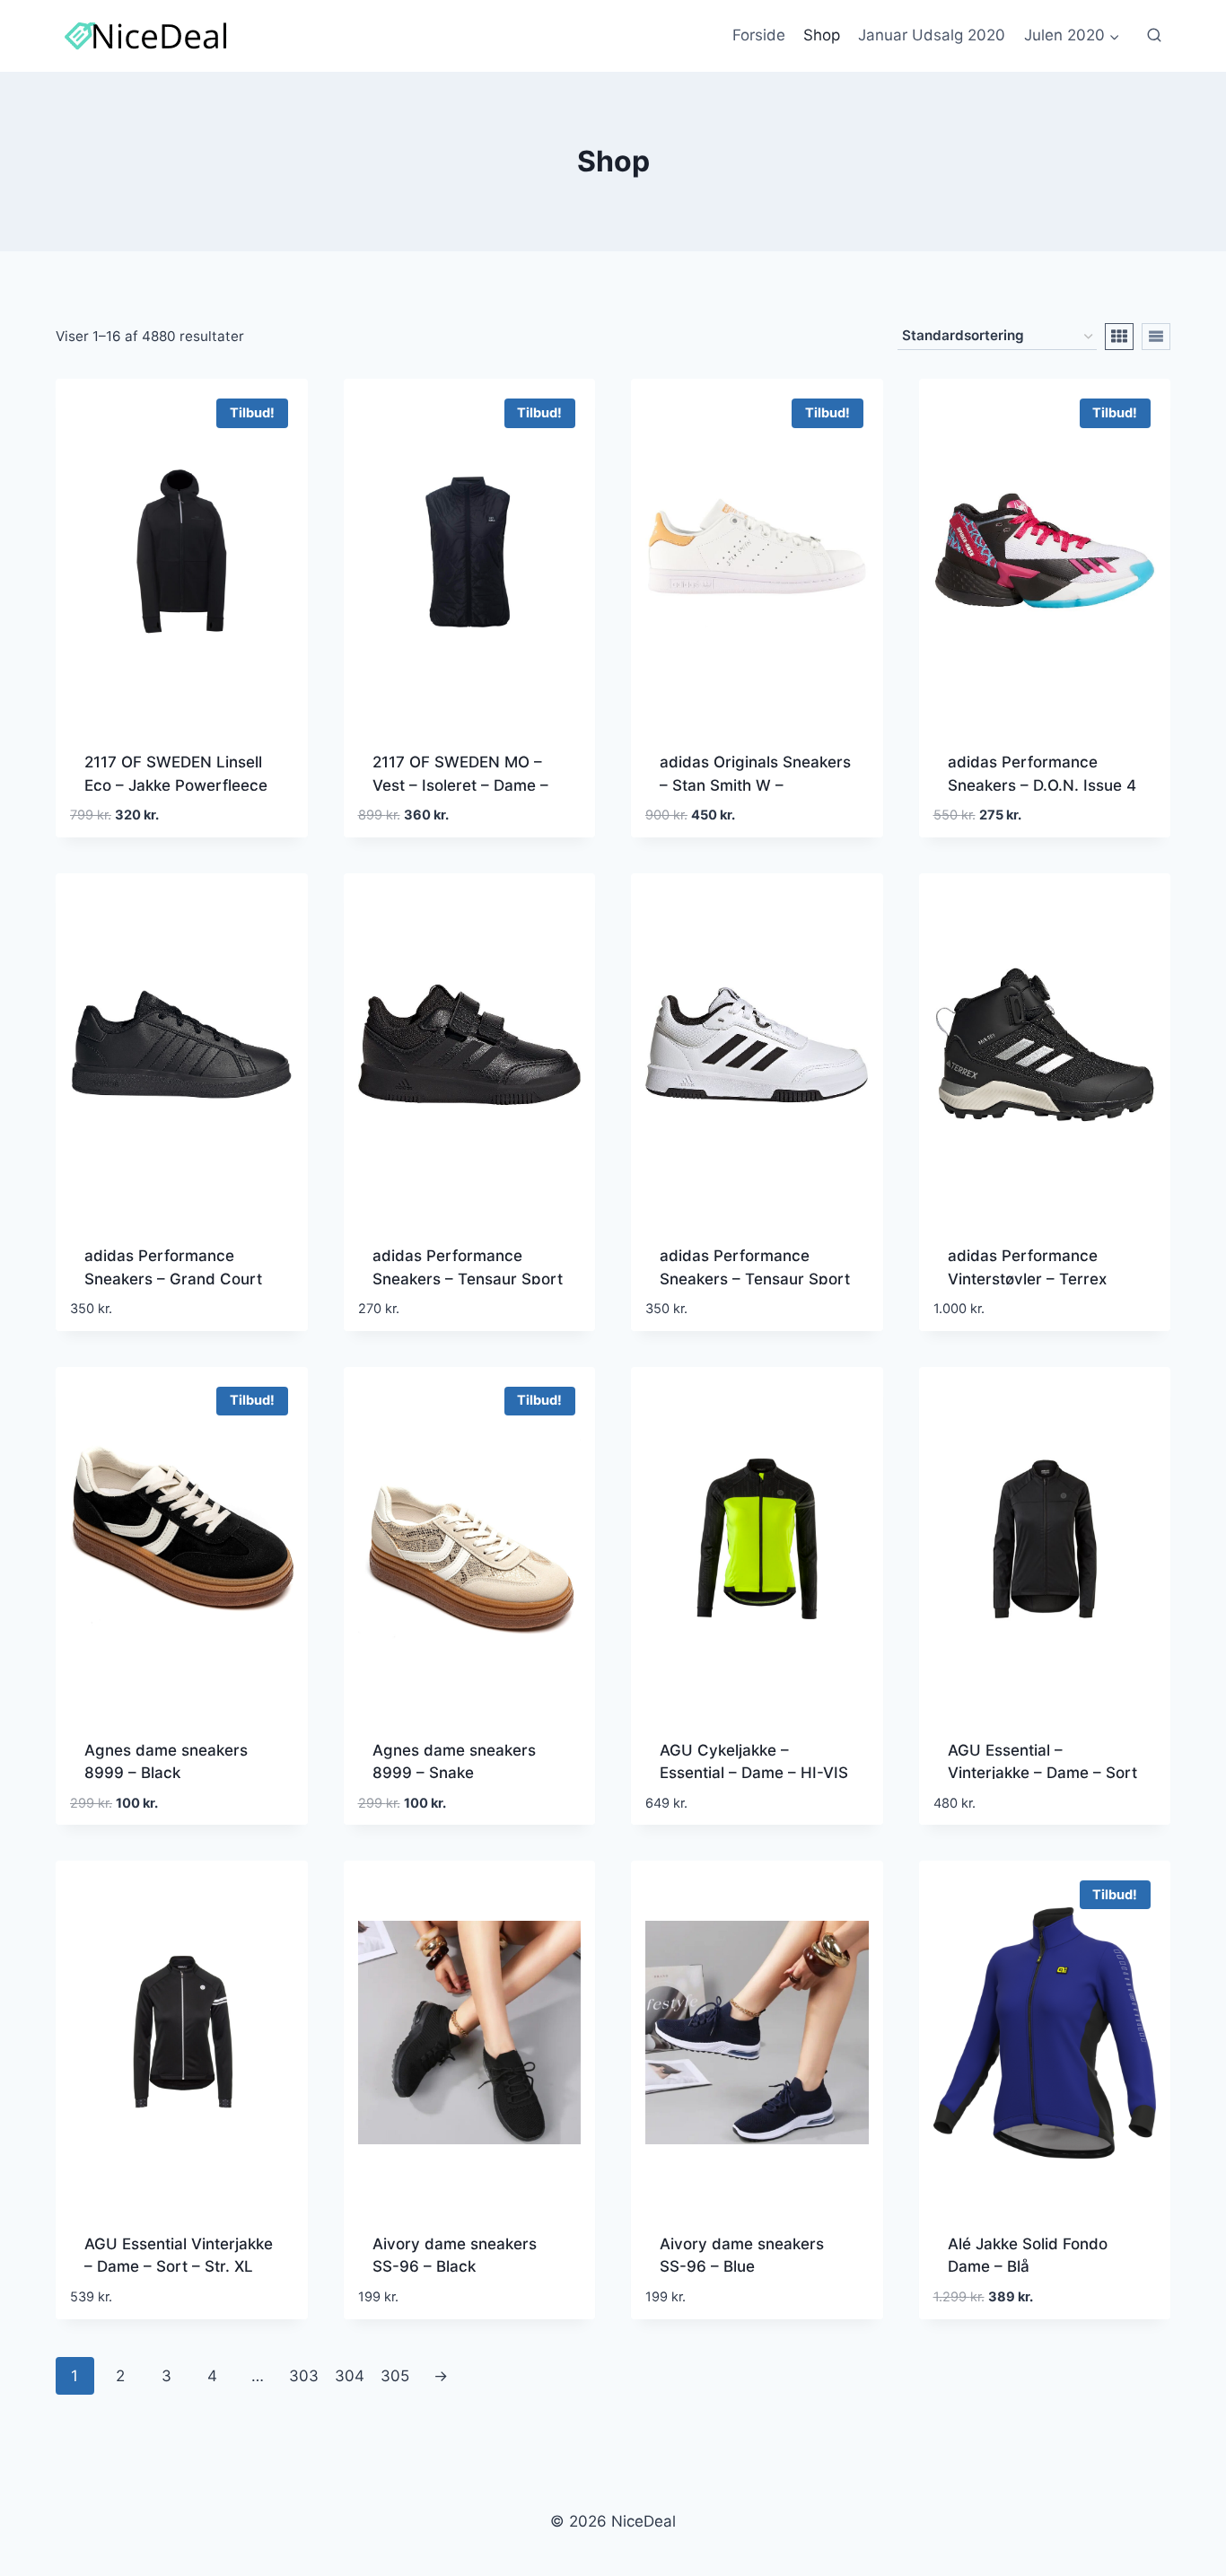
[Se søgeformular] (1154, 36)
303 (304, 2376)
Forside (759, 35)
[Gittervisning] (1119, 337)
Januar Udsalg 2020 (932, 35)
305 (395, 2376)
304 (350, 2376)
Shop (822, 35)
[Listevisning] (1156, 337)
